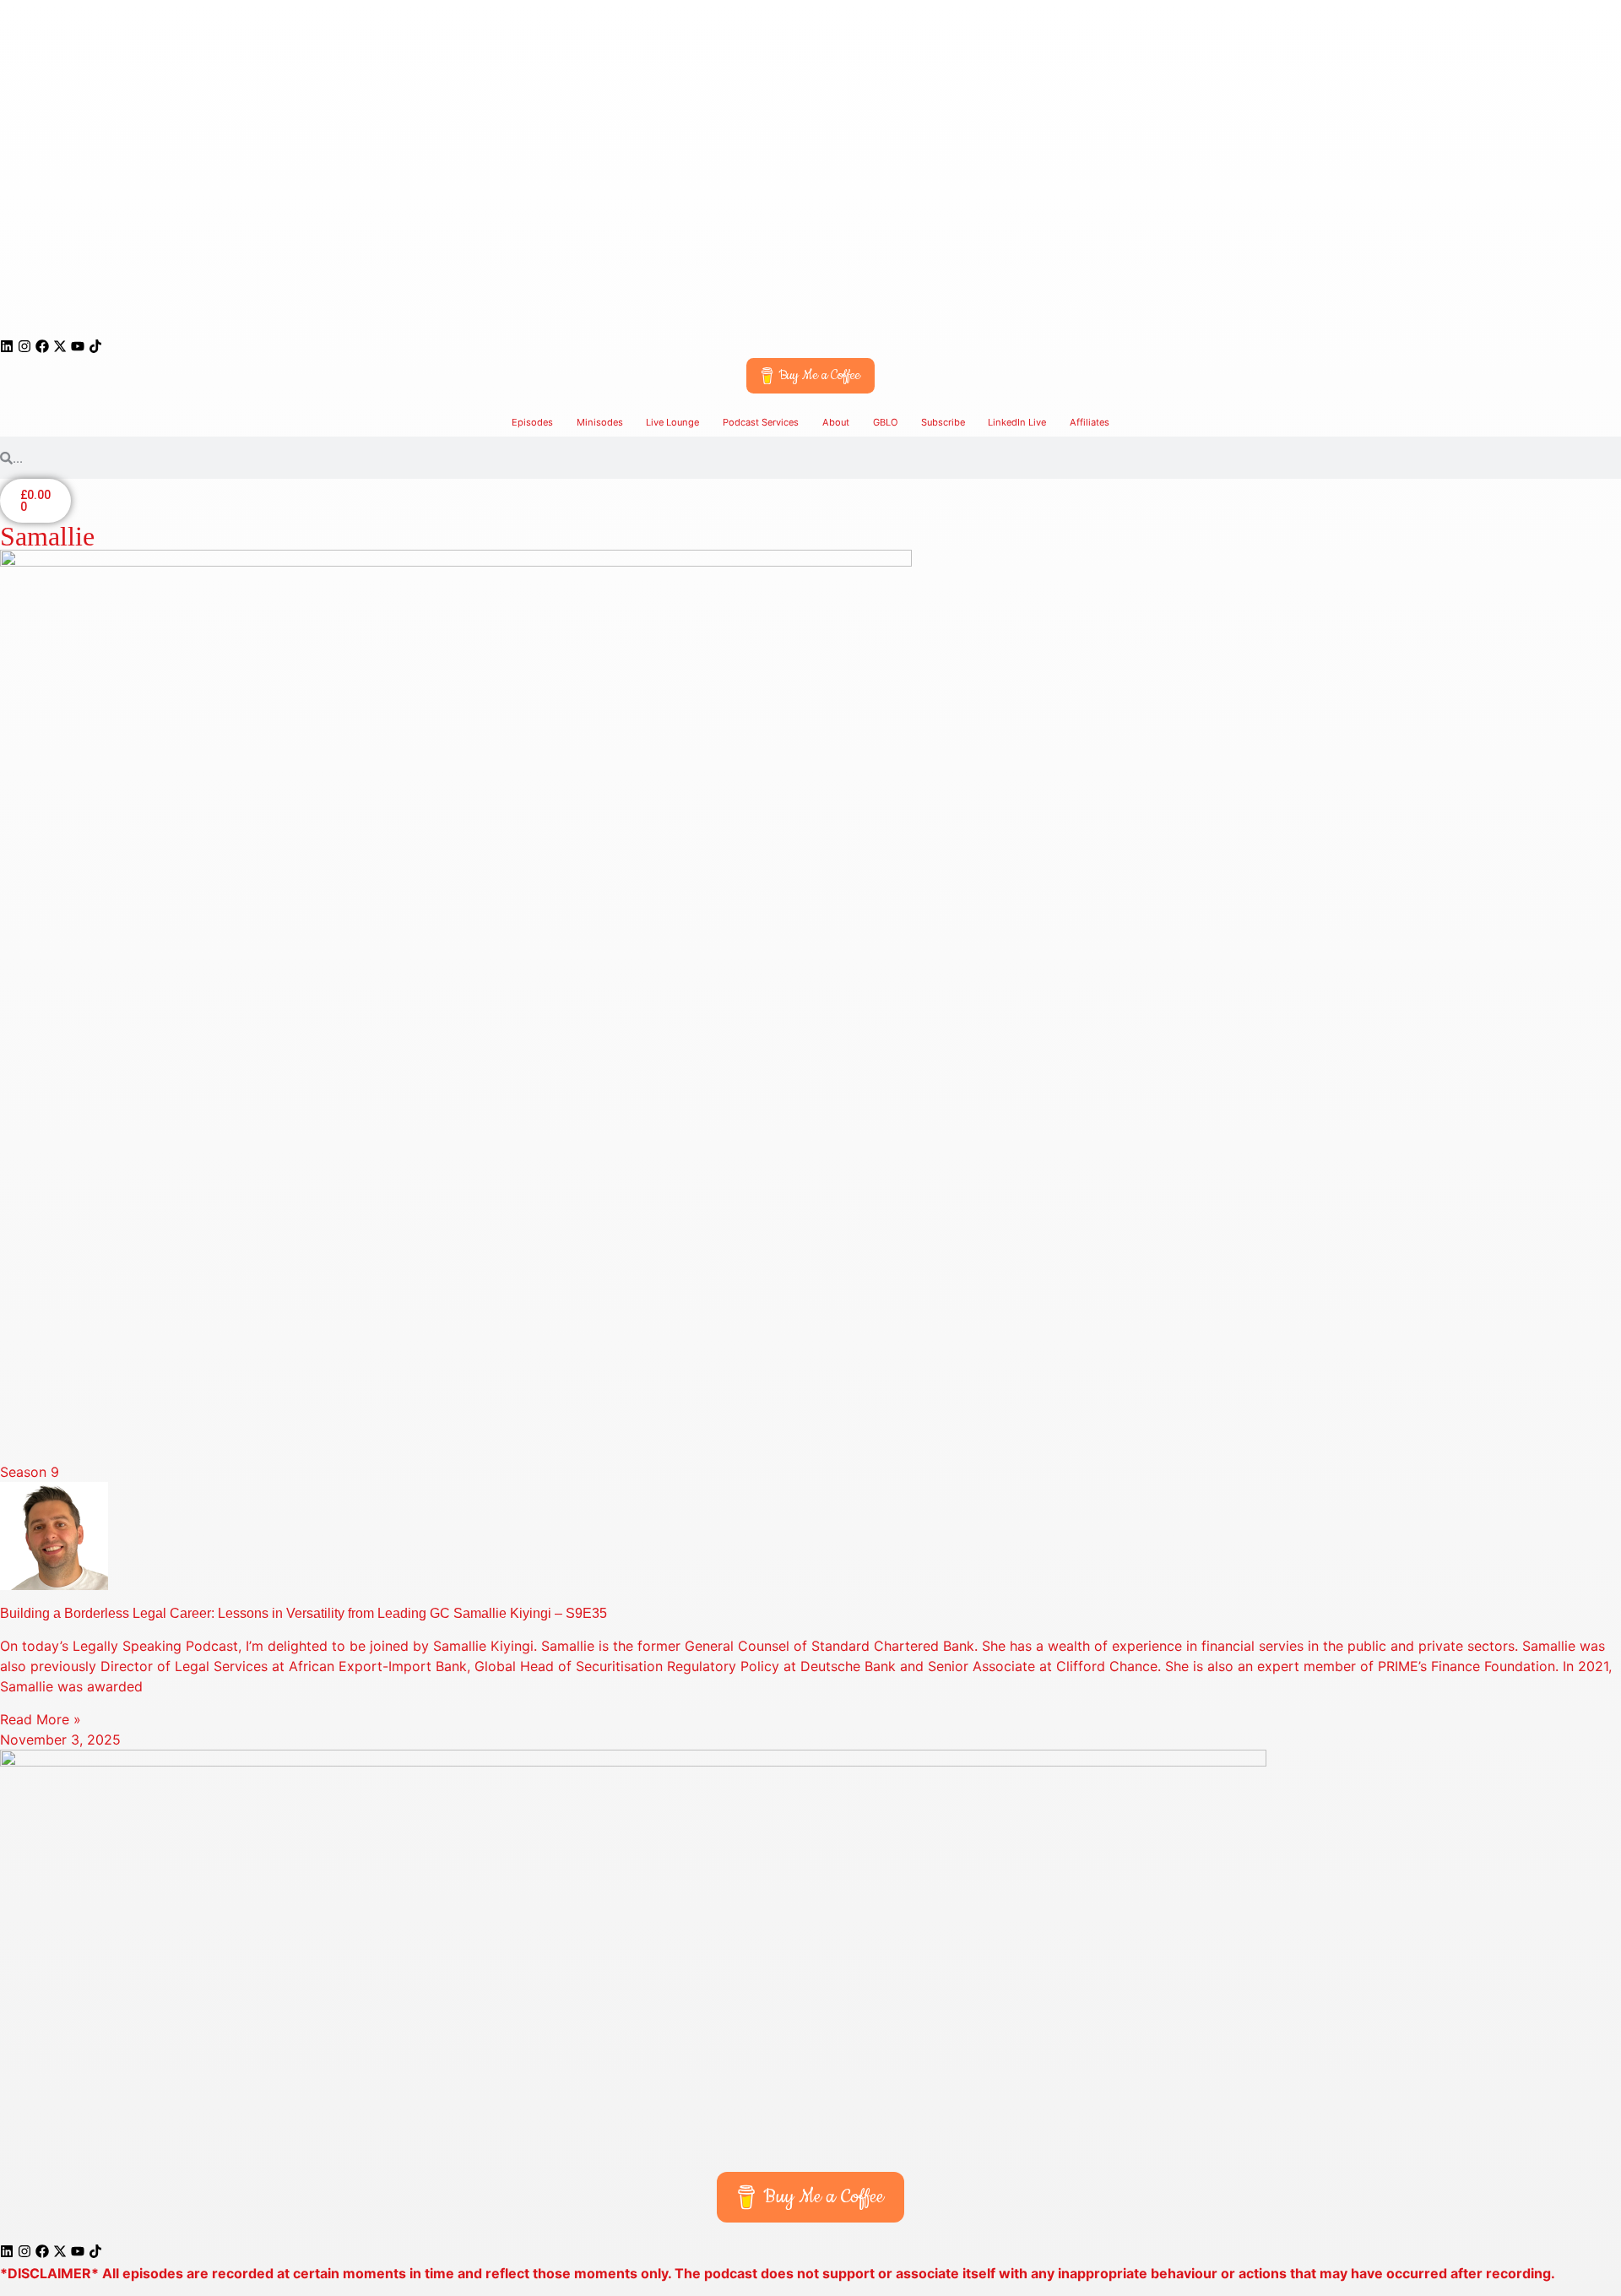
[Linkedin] (7, 346)
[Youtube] (78, 346)
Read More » (41, 1719)
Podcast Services (761, 422)
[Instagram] (24, 346)
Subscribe (943, 422)
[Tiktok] (95, 346)
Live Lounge (672, 422)
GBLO (885, 422)
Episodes (532, 422)
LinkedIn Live (1017, 422)
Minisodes (600, 422)
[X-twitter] (60, 346)
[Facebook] (42, 346)
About (836, 422)
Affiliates (1090, 422)
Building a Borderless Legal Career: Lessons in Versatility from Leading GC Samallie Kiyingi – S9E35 (304, 1613)
